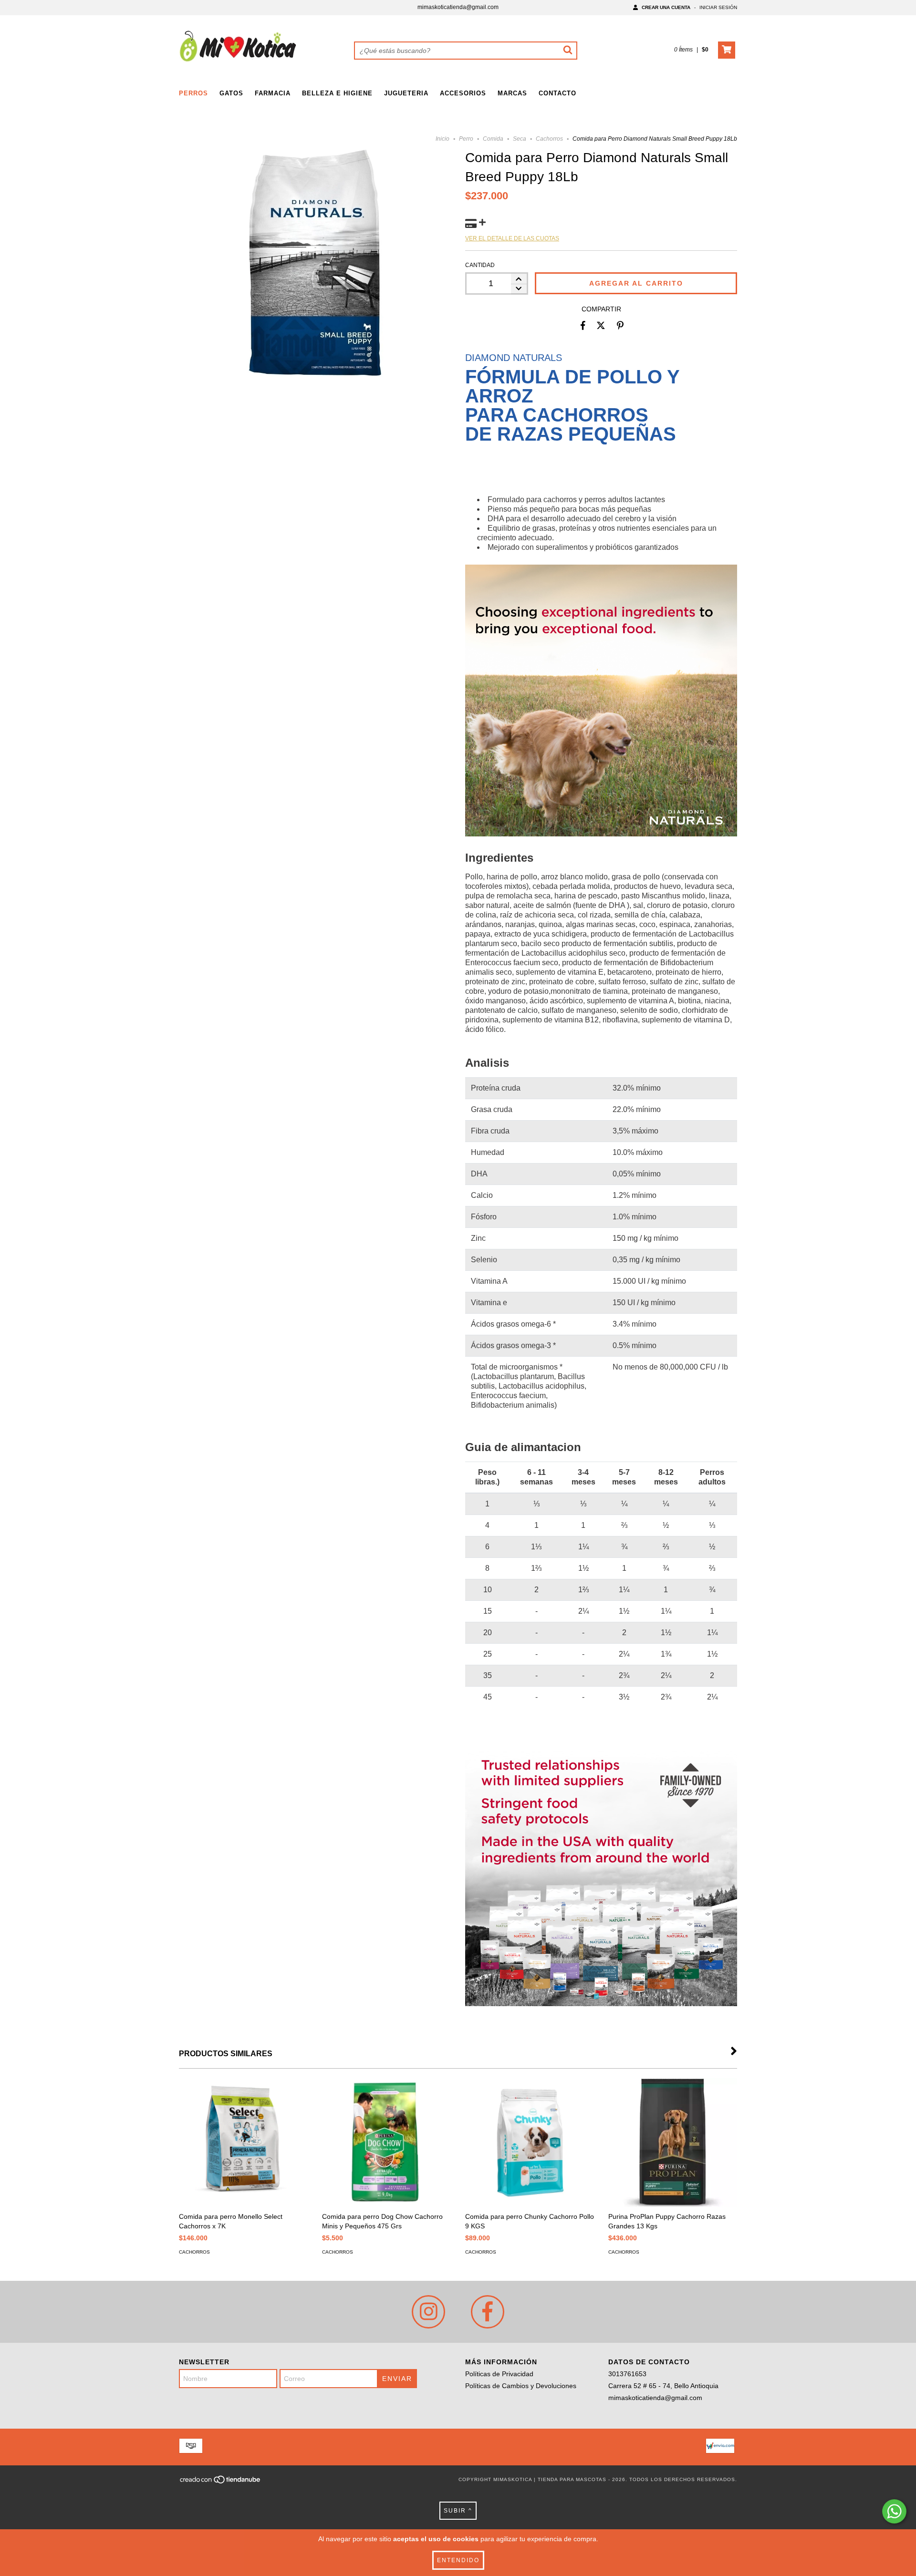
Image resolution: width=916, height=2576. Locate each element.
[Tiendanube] (221, 2482)
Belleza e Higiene (337, 93)
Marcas (512, 93)
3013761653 (627, 2374)
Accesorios (463, 93)
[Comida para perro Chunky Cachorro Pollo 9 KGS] (530, 2143)
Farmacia (273, 93)
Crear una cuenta (666, 7)
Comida (493, 139)
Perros (193, 93)
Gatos (231, 93)
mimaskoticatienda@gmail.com (458, 7)
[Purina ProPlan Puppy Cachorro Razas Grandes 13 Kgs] (673, 2143)
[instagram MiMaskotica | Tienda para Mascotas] (428, 2312)
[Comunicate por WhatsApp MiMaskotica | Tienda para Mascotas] (894, 2511)
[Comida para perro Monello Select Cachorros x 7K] (243, 2143)
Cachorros (549, 139)
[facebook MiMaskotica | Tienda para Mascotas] (488, 2312)
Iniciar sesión (718, 7)
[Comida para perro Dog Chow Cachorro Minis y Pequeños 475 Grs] (386, 2143)
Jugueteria (406, 93)
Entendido (458, 2560)
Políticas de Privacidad (499, 2374)
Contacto (557, 93)
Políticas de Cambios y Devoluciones (521, 2386)
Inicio (442, 139)
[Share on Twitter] (601, 326)
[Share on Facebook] (583, 326)
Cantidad (480, 265)
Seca (520, 139)
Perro (466, 139)
